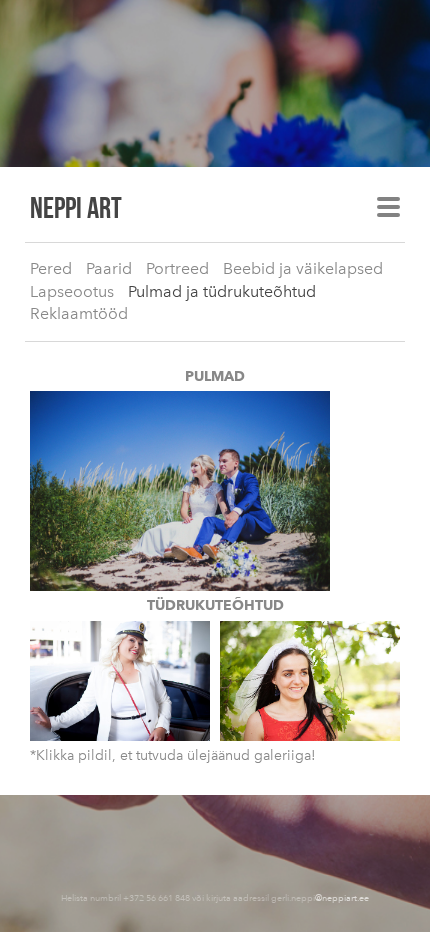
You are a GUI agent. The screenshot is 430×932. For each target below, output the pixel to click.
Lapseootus (72, 291)
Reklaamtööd (79, 313)
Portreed (177, 268)
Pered (51, 268)
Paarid (109, 268)
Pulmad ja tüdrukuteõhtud (222, 291)
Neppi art (76, 207)
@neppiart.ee (342, 897)
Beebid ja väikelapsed (303, 268)
